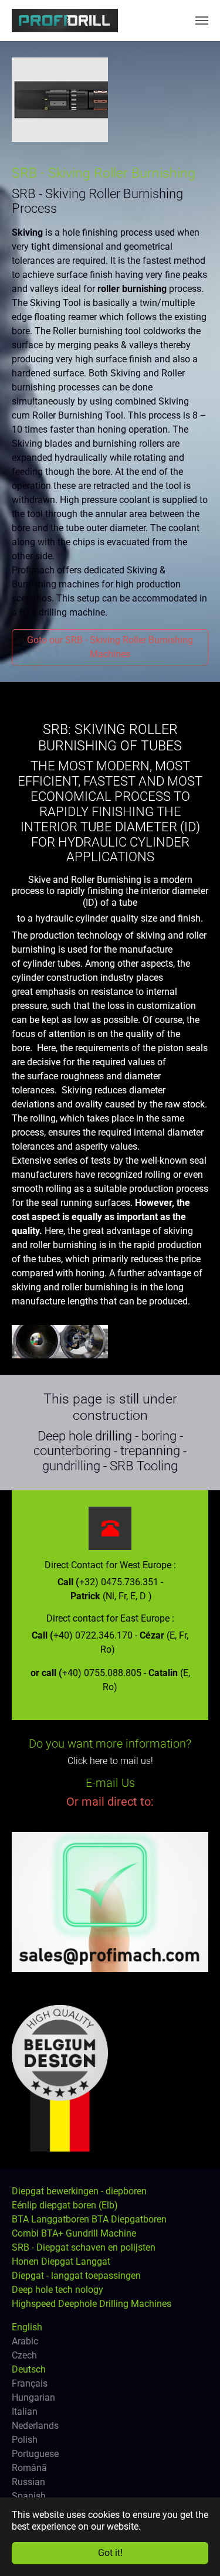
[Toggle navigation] (202, 21)
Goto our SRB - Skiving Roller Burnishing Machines (110, 647)
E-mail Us (110, 1783)
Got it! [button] (110, 2553)
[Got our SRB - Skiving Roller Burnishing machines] (60, 100)
